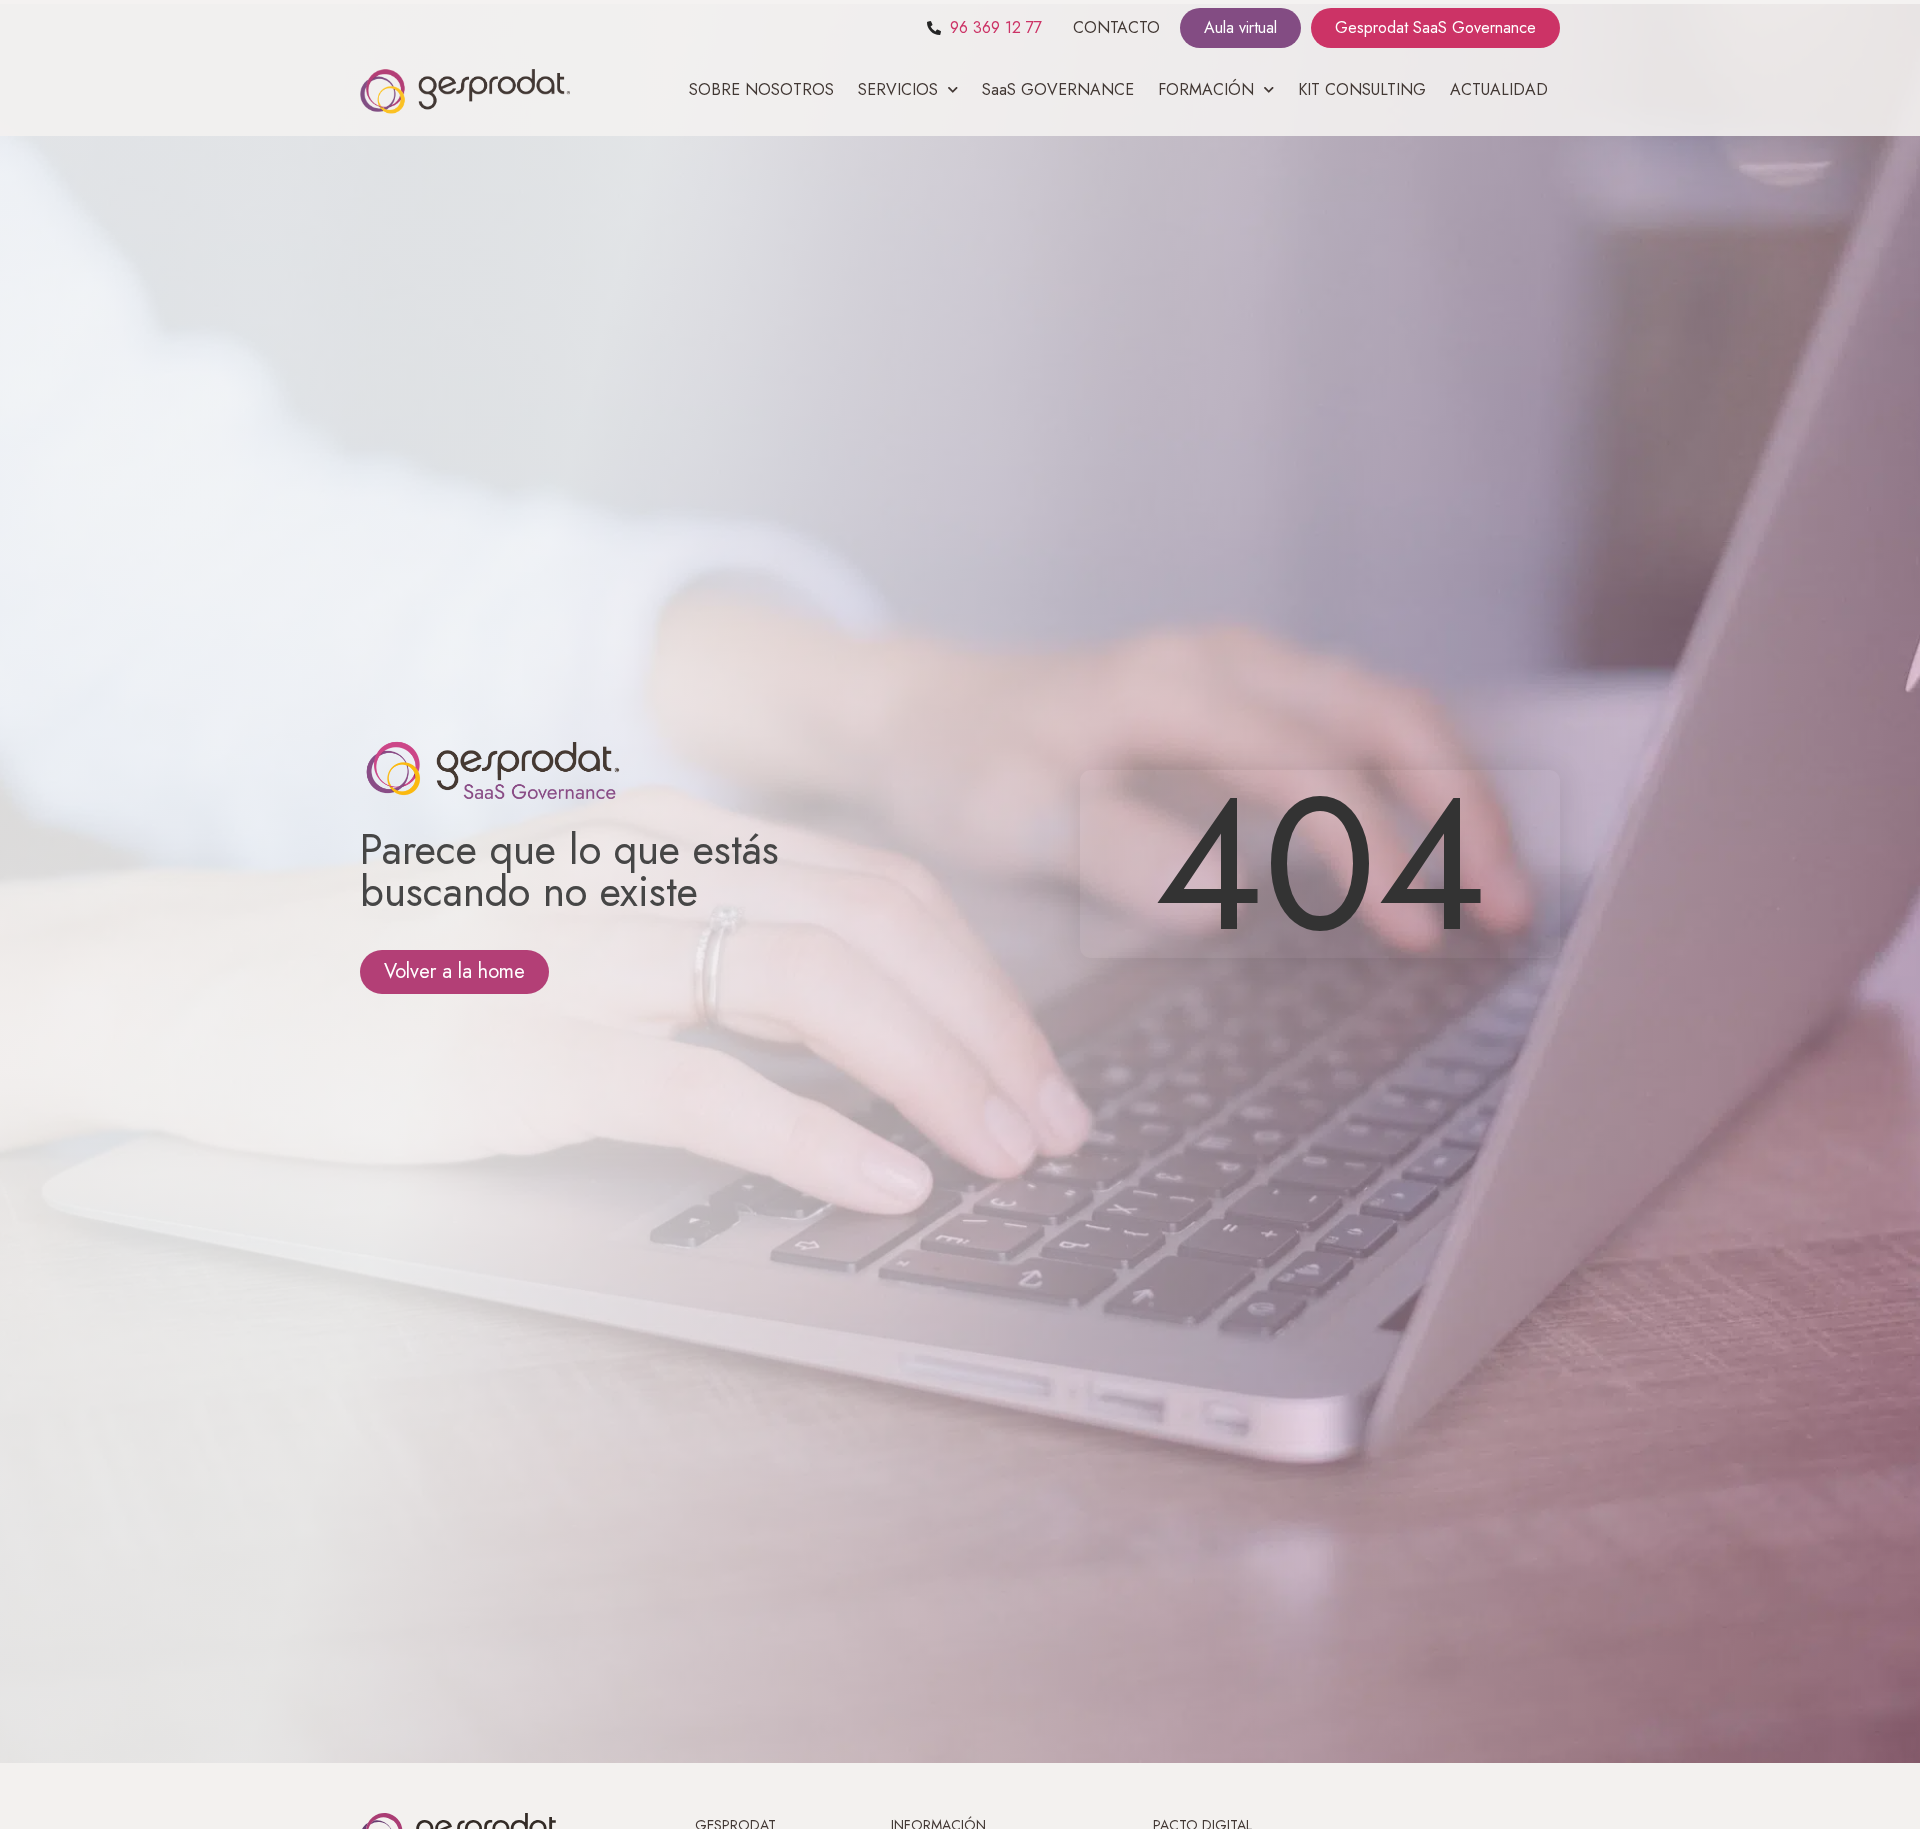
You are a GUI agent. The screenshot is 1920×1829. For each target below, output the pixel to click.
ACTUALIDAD (1499, 89)
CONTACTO (1116, 27)
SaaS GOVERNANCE (1058, 89)
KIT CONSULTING (1362, 89)
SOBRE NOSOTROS (761, 89)
